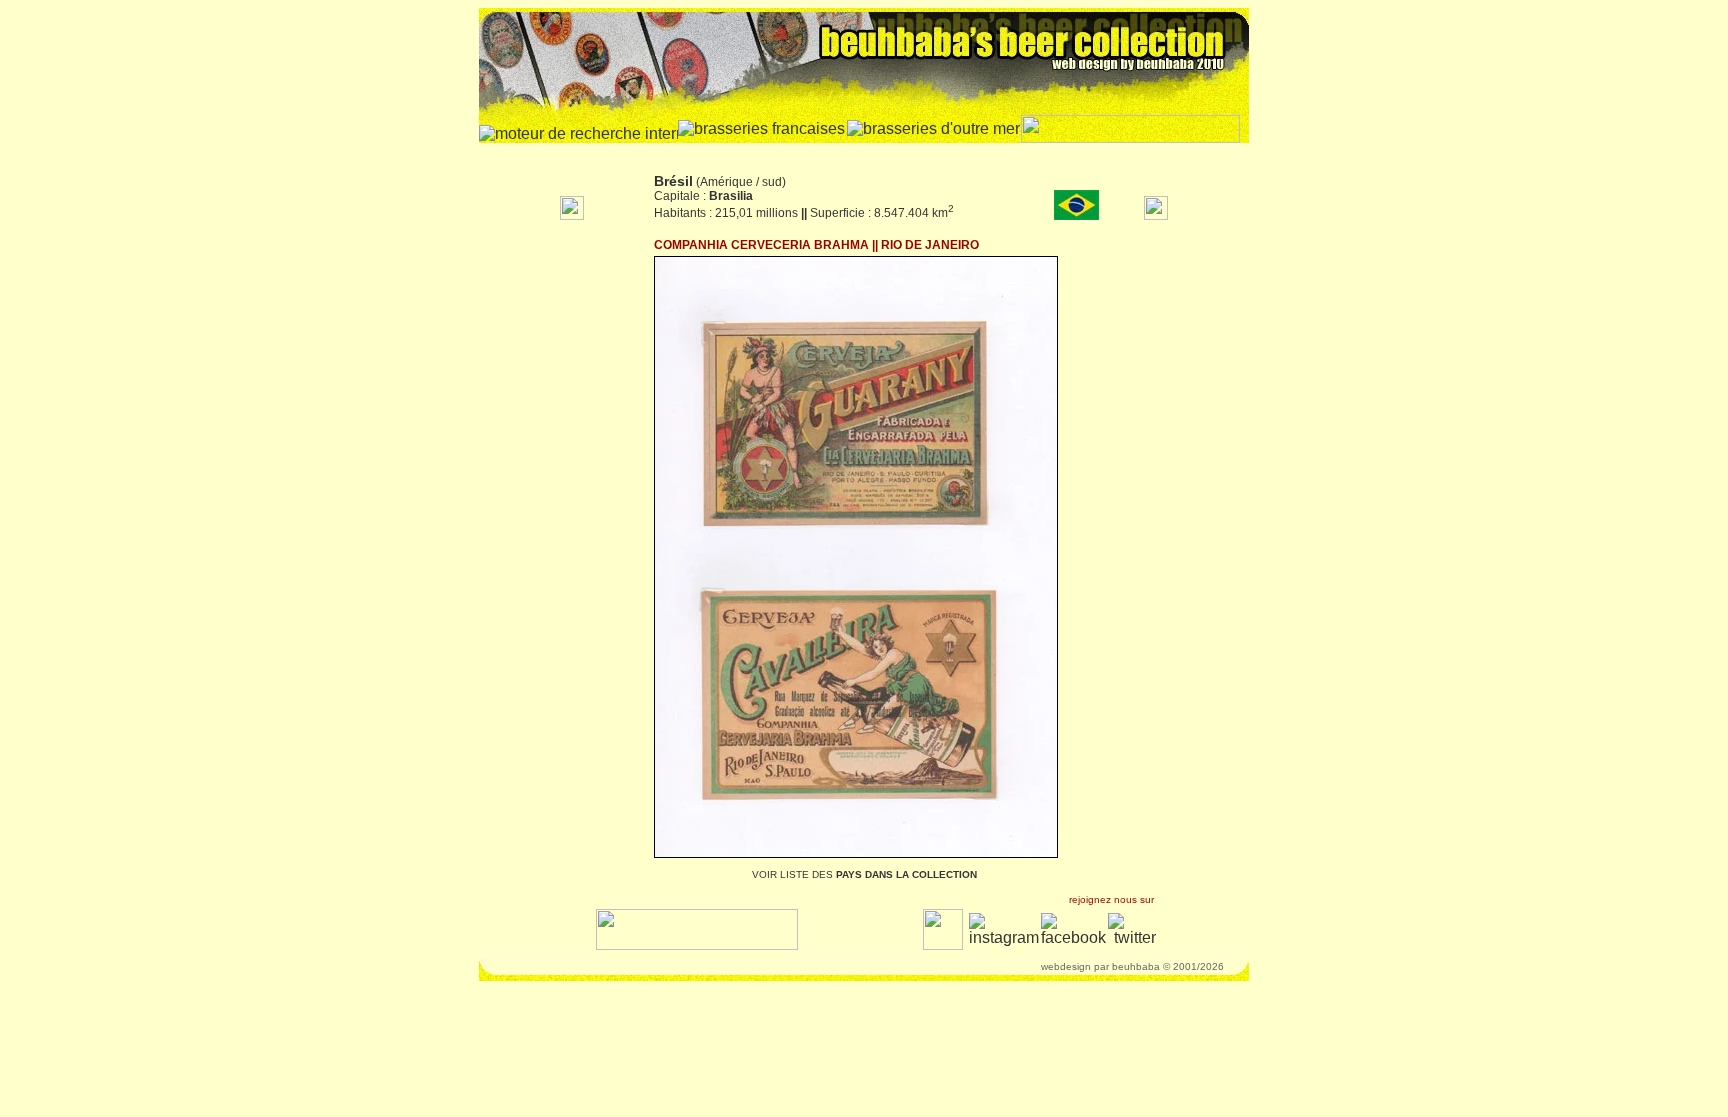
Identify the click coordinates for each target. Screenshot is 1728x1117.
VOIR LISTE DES (864, 874)
